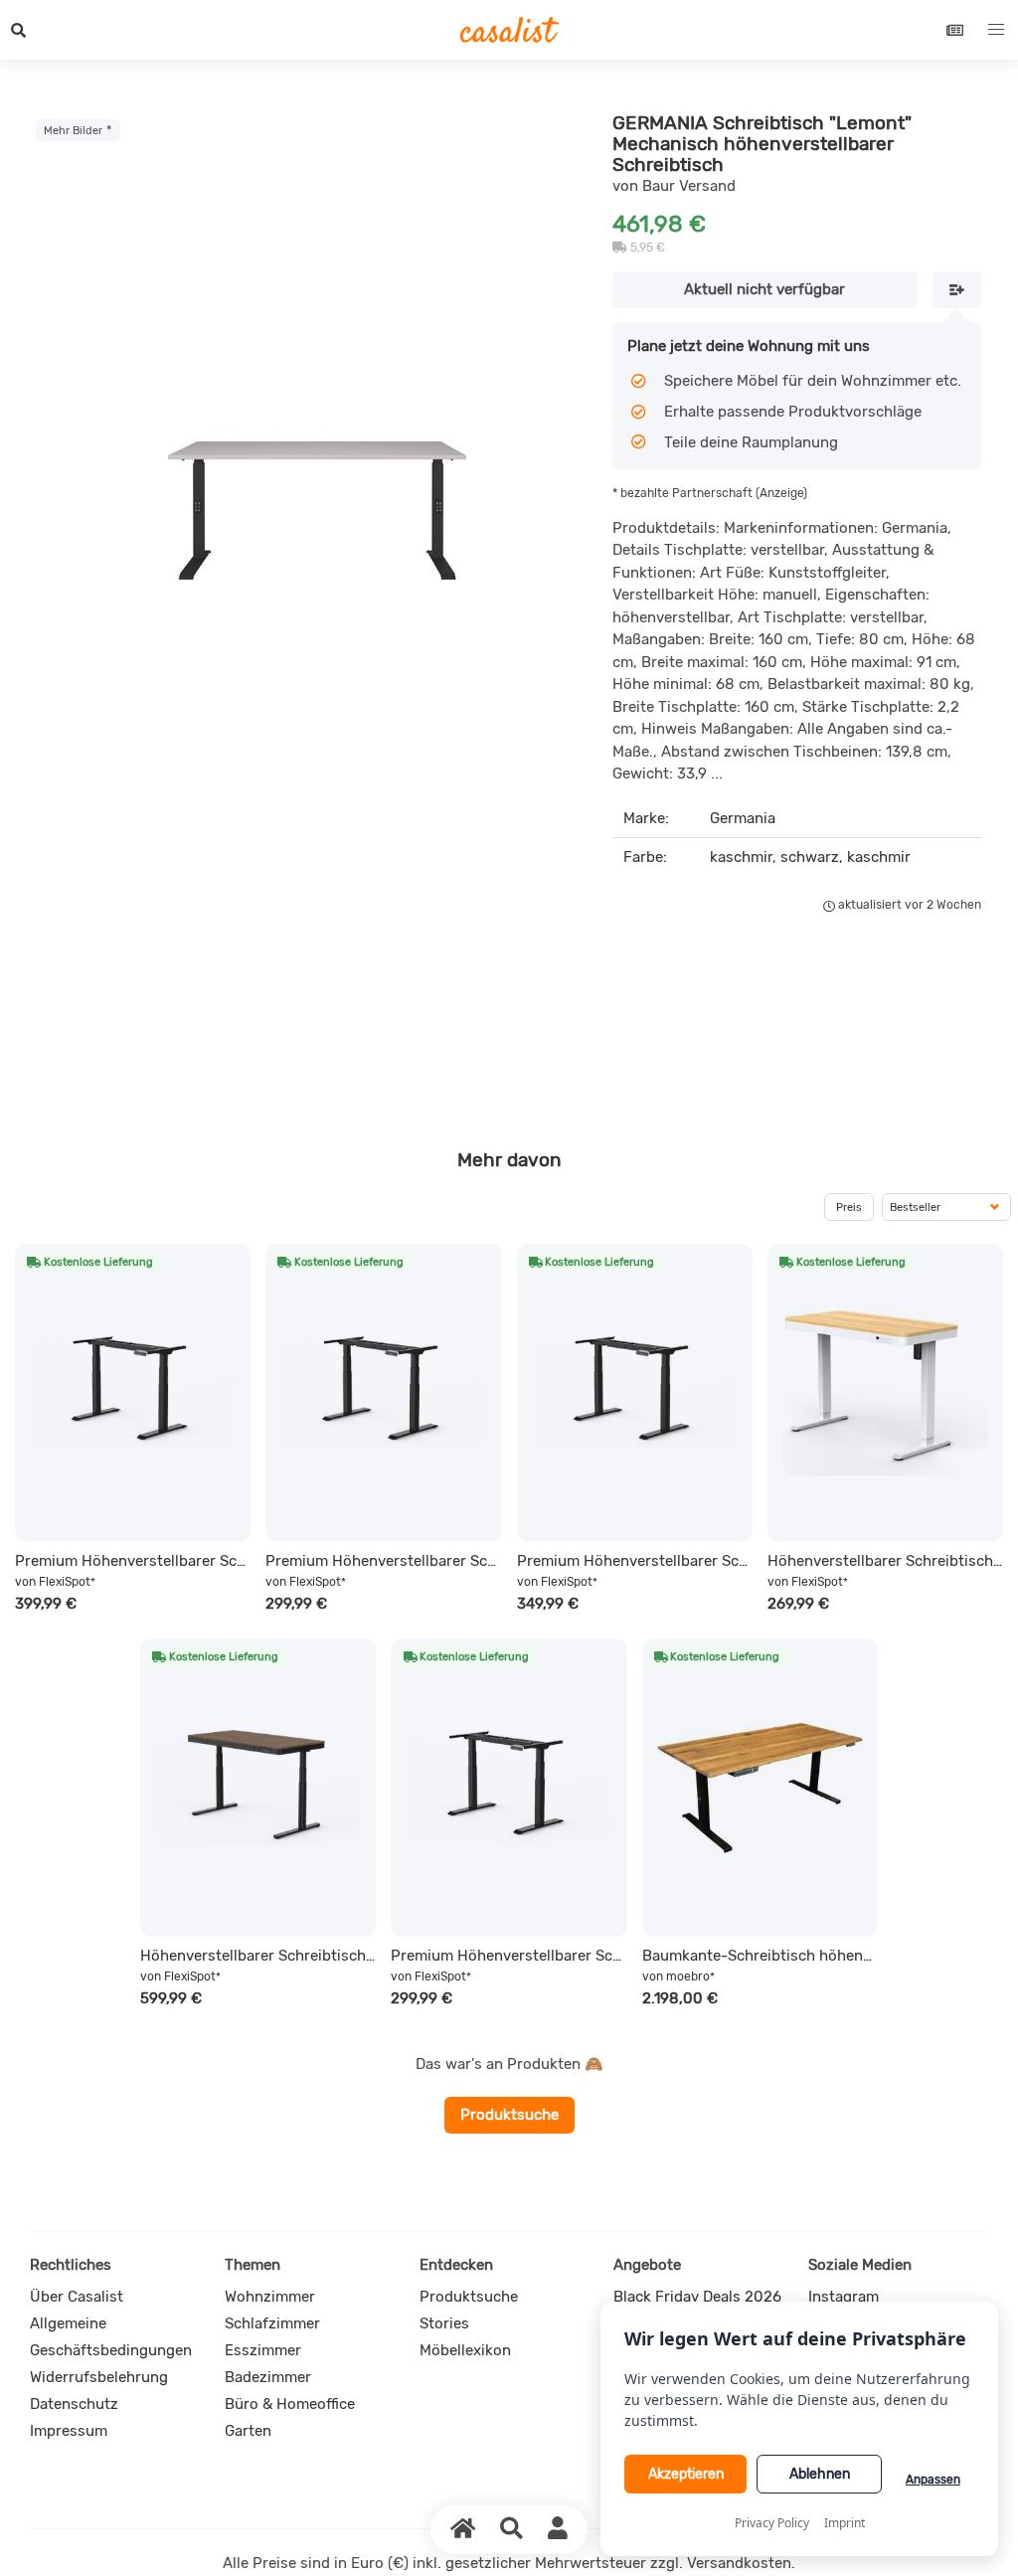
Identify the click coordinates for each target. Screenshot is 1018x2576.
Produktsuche (509, 2115)
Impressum (69, 2431)
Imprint (845, 2523)
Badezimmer (268, 2377)
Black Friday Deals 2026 (697, 2297)
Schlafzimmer (272, 2323)
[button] (19, 30)
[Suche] (512, 2529)
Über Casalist (77, 2297)
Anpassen (933, 2480)
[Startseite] (463, 2529)
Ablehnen (820, 2474)
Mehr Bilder (73, 130)
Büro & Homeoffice (290, 2404)
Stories (444, 2323)
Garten (248, 2431)
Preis (849, 1207)
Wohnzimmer (270, 2297)
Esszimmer (263, 2350)
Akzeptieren (686, 2474)
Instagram (844, 2297)
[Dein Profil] (558, 2529)
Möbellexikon (465, 2350)
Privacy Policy (772, 2523)
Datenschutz (74, 2404)
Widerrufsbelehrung (99, 2377)
